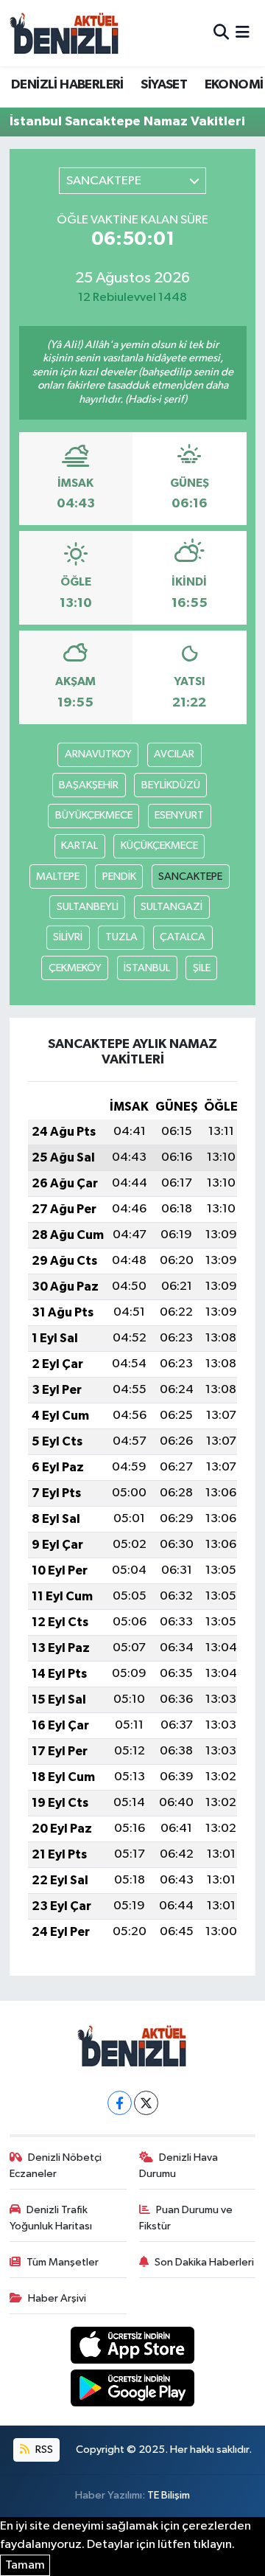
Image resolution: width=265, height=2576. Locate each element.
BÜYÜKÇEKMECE (94, 815)
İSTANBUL (147, 968)
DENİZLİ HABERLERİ (67, 85)
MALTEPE (58, 876)
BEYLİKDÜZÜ (171, 785)
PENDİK (119, 876)
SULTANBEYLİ (88, 907)
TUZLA (121, 937)
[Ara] (221, 33)
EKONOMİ (234, 85)
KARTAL (79, 846)
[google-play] (133, 2391)
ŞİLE (202, 968)
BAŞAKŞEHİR (89, 785)
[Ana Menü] (243, 33)
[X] (146, 2103)
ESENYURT (179, 815)
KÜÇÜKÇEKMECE (159, 846)
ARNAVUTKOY (98, 754)
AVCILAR (174, 754)
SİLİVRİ (68, 937)
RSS (43, 2450)
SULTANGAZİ (172, 907)
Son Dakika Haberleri (204, 2262)
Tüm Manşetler (63, 2262)
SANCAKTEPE (190, 876)
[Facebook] (120, 2103)
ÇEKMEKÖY (75, 968)
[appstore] (133, 2348)
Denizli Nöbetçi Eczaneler (56, 2166)
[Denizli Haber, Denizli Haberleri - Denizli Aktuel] (65, 33)
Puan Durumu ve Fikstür (186, 2218)
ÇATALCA (183, 937)
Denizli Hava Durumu (179, 2166)
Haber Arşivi (57, 2298)
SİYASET (164, 85)
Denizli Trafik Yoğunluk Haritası (51, 2218)
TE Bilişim (169, 2495)
